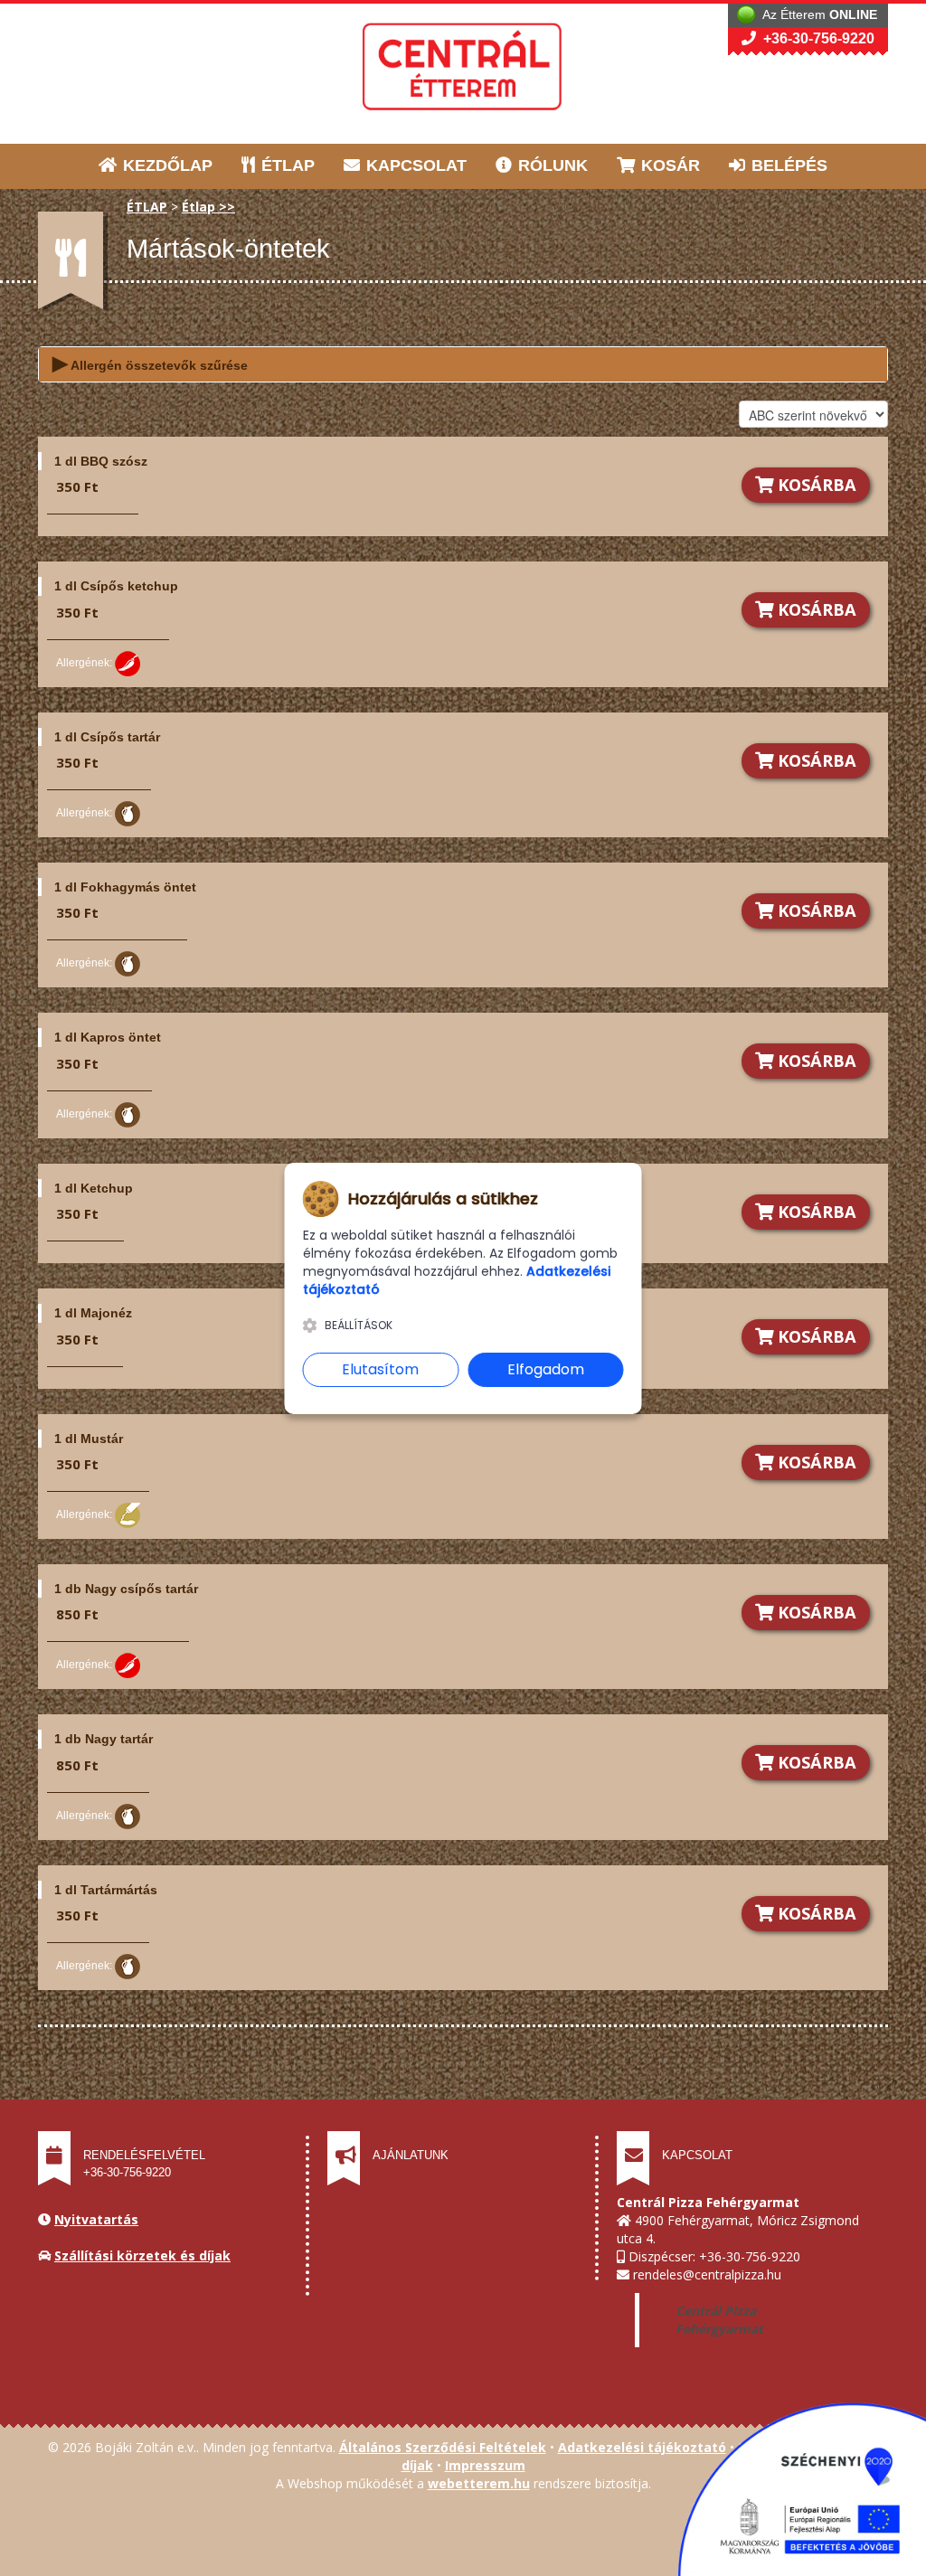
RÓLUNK (551, 165)
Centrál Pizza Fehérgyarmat (719, 2320)
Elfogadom (546, 1369)
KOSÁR (668, 165)
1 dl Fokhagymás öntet (125, 887)
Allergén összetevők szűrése (150, 363)
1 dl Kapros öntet (108, 1037)
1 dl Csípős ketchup (116, 586)
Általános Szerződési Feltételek (443, 2447)
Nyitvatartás (96, 2219)
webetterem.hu (479, 2483)
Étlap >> (208, 207)
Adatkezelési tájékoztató (642, 2447)
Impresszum (485, 2465)
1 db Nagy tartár (104, 1739)
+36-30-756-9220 (817, 38)
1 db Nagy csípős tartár (126, 1589)
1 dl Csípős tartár (107, 737)
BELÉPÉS (787, 165)
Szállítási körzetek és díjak (142, 2255)
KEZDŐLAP (165, 165)
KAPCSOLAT (414, 165)
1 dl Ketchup (94, 1188)
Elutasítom (380, 1369)
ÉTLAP (286, 165)
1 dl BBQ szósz (101, 461)
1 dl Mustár (89, 1439)
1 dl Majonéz (93, 1313)
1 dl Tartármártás (106, 1890)
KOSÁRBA (815, 485)
